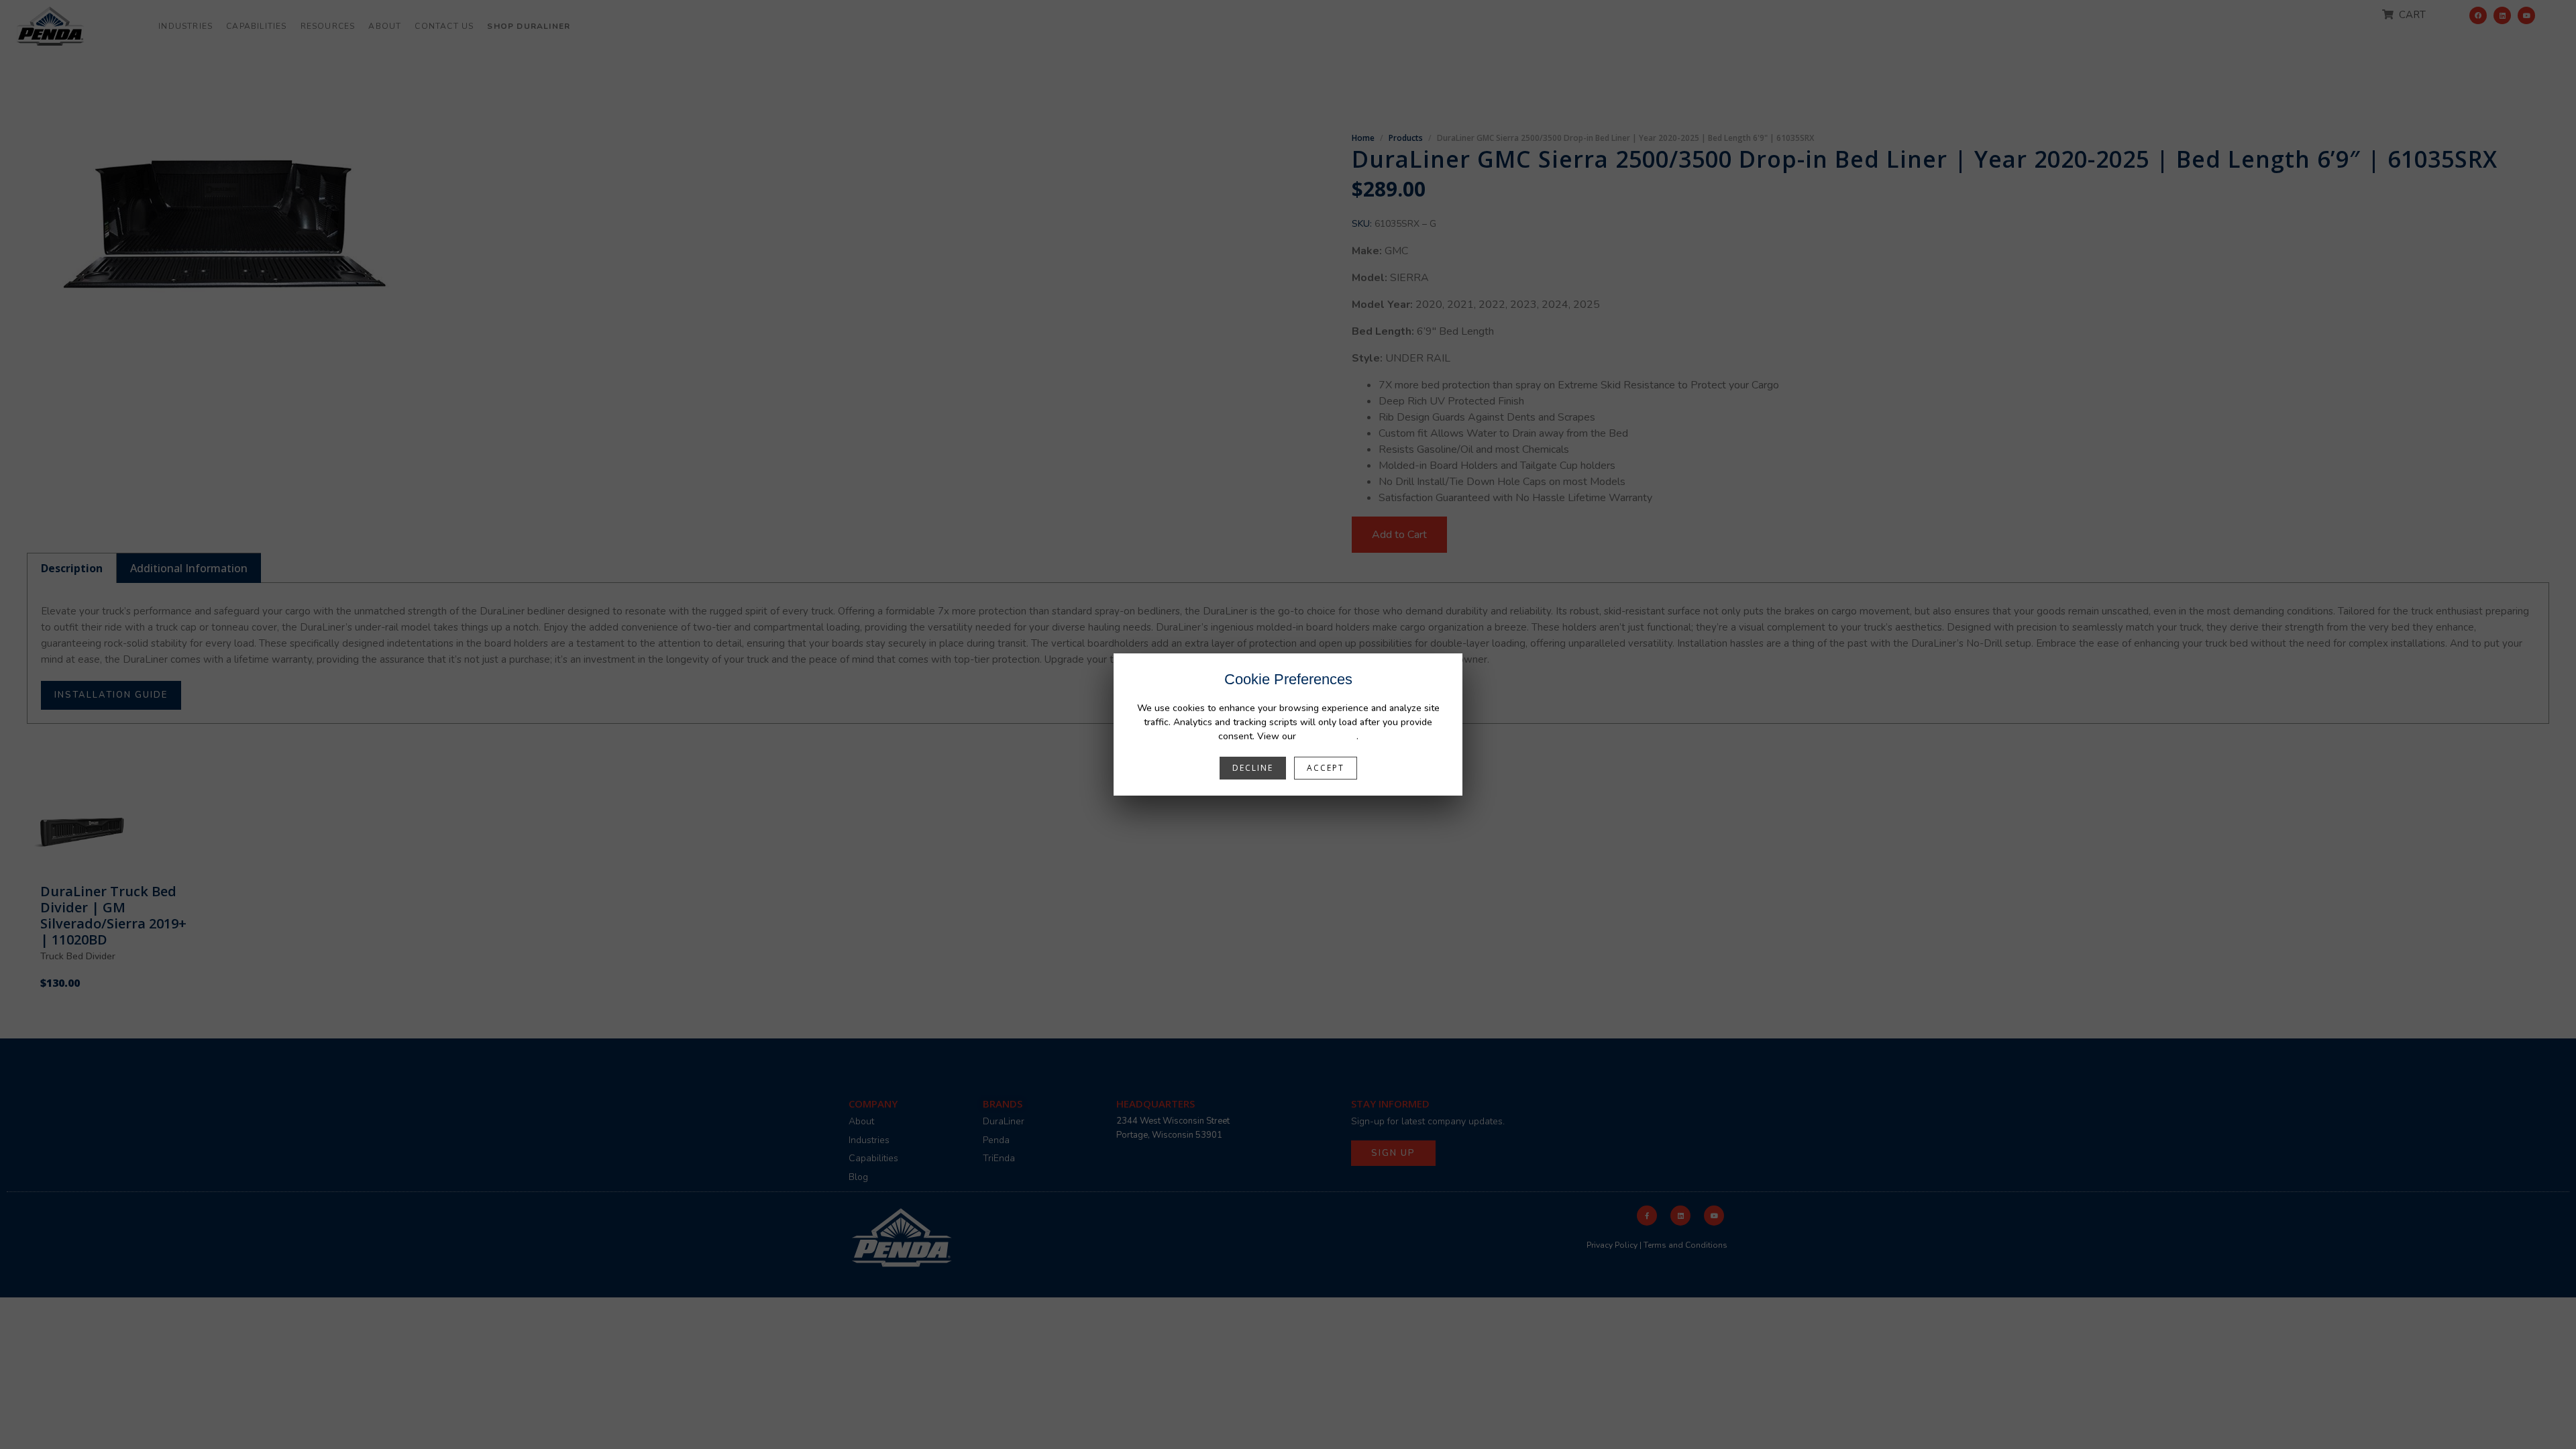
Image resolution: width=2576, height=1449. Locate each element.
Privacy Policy (1328, 736)
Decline (1253, 768)
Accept (1326, 768)
